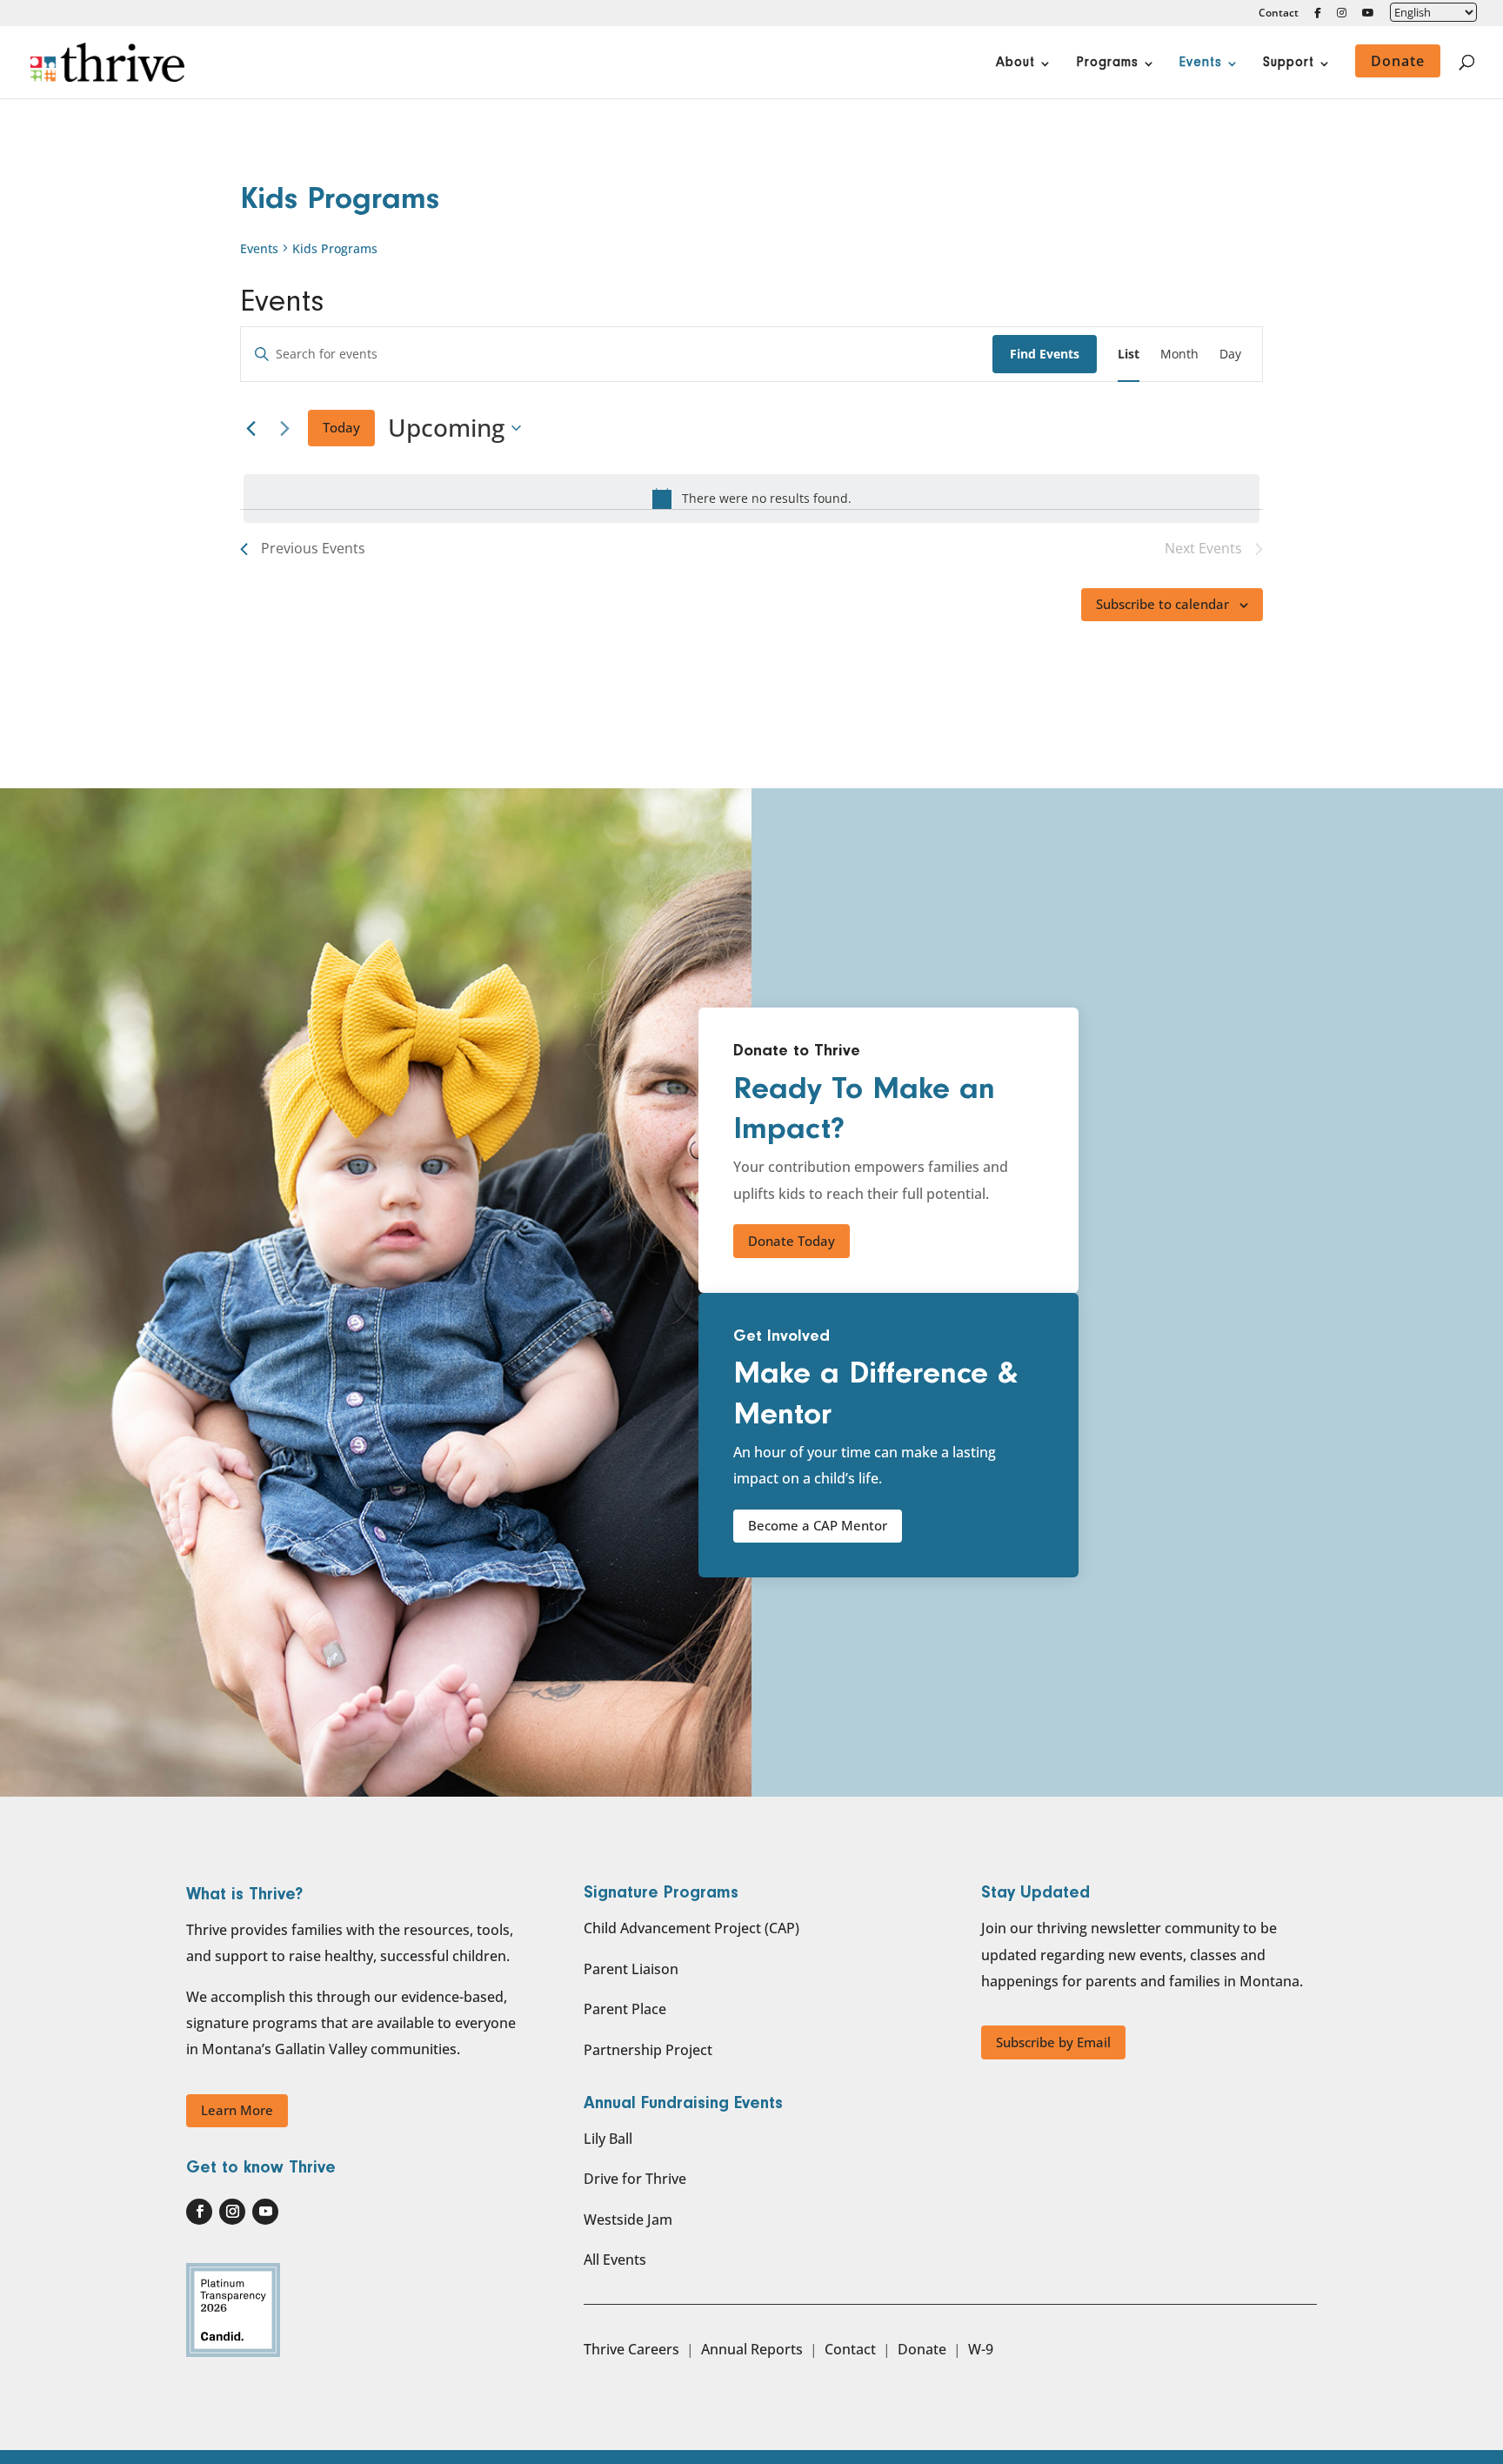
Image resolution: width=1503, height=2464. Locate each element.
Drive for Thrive (635, 2179)
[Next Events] (284, 428)
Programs (1107, 64)
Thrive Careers (631, 2349)
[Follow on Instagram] (232, 2212)
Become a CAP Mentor (818, 1525)
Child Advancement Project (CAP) (691, 1928)
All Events (615, 2260)
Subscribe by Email (1053, 2042)
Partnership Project (648, 2050)
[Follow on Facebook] (199, 2212)
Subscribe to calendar (1162, 604)
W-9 (981, 2349)
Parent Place (625, 2009)
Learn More (237, 2110)
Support (1289, 64)
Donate (922, 2349)
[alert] (751, 499)
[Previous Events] (250, 428)
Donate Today (792, 1241)
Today (341, 427)
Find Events (1045, 354)
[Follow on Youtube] (265, 2212)
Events (1201, 64)
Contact (1279, 14)
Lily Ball (608, 2139)
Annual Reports (752, 2349)
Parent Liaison (631, 1969)
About (1015, 64)
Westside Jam (628, 2220)
